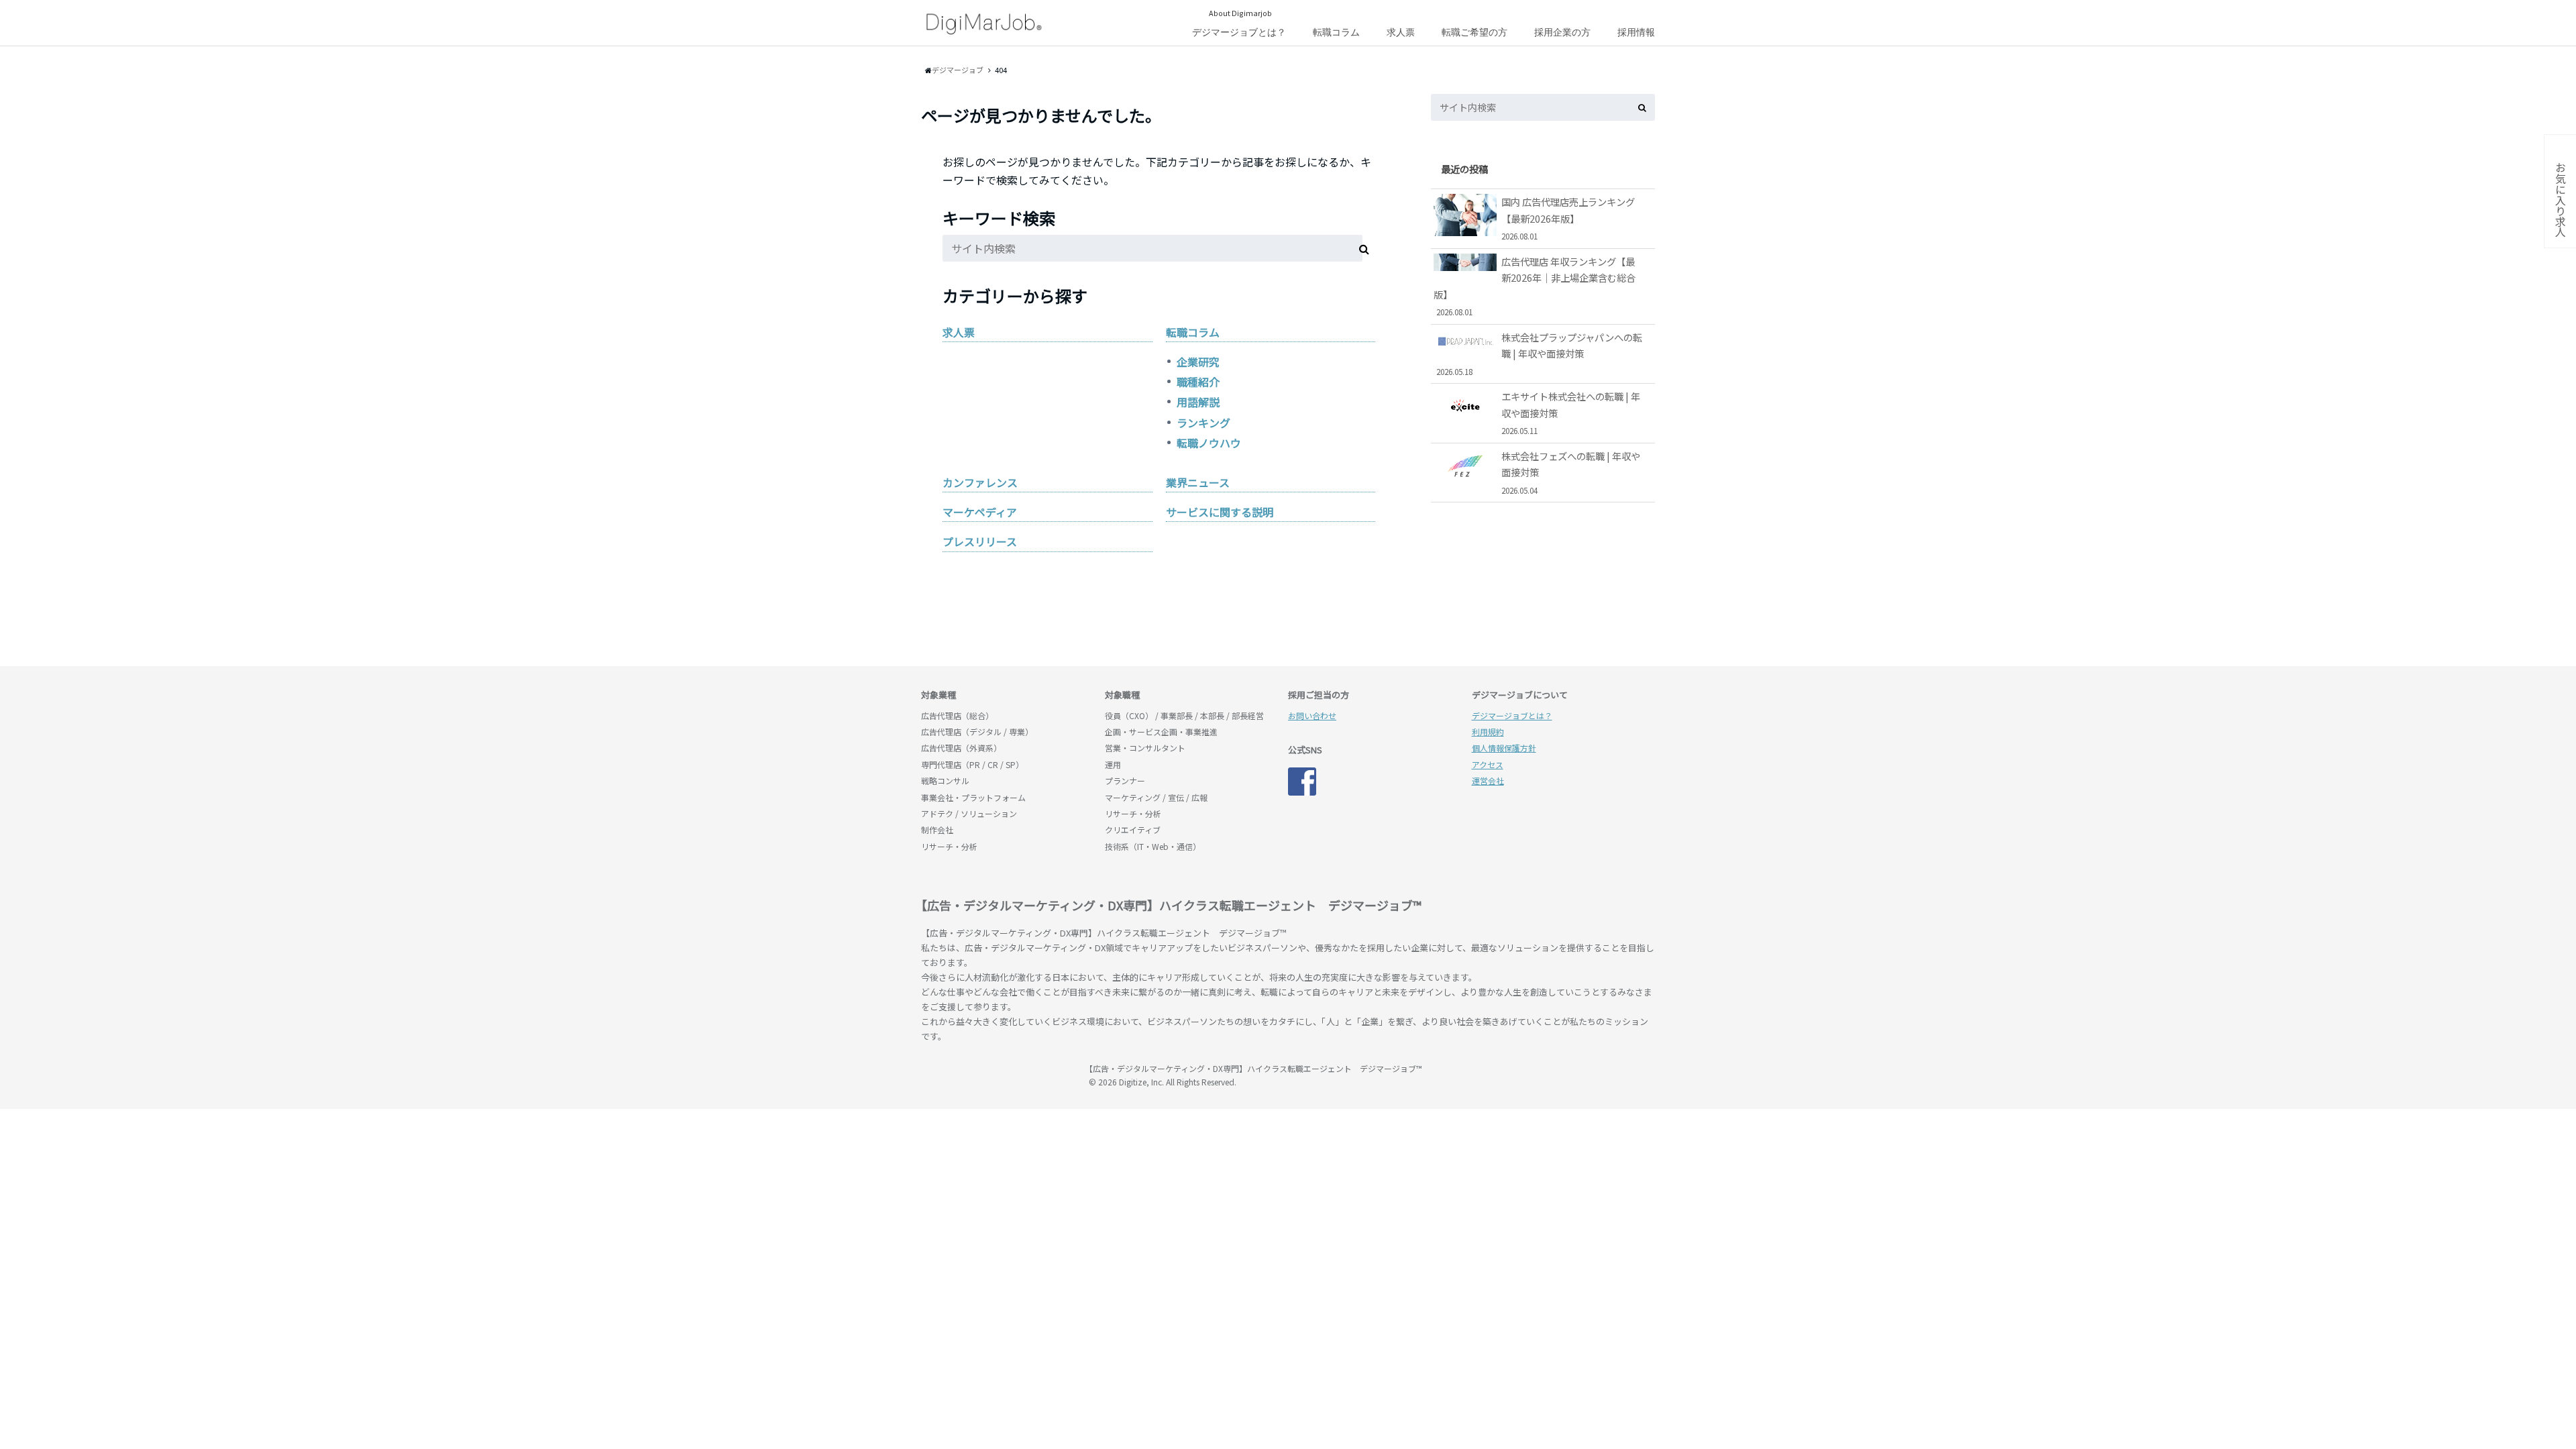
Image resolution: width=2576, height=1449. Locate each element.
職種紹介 (1198, 382)
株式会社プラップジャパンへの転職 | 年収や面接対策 (1540, 354)
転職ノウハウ (1209, 443)
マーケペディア (980, 512)
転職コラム (1336, 32)
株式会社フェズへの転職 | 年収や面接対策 (1571, 472)
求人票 (1401, 32)
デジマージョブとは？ (1239, 32)
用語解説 (1198, 402)
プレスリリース (980, 541)
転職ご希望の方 (1474, 32)
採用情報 (1636, 32)
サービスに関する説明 (1220, 512)
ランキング (1203, 423)
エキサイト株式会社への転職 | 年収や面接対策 (1571, 413)
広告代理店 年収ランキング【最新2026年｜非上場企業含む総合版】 (1535, 286)
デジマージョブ (998, 1075)
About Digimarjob (1240, 13)
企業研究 (1198, 362)
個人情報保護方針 (1504, 748)
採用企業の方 (1562, 32)
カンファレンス (980, 482)
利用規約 (1488, 732)
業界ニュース (1198, 482)
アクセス (1488, 764)
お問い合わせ (1312, 715)
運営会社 (1488, 781)
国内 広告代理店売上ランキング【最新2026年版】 (1568, 218)
